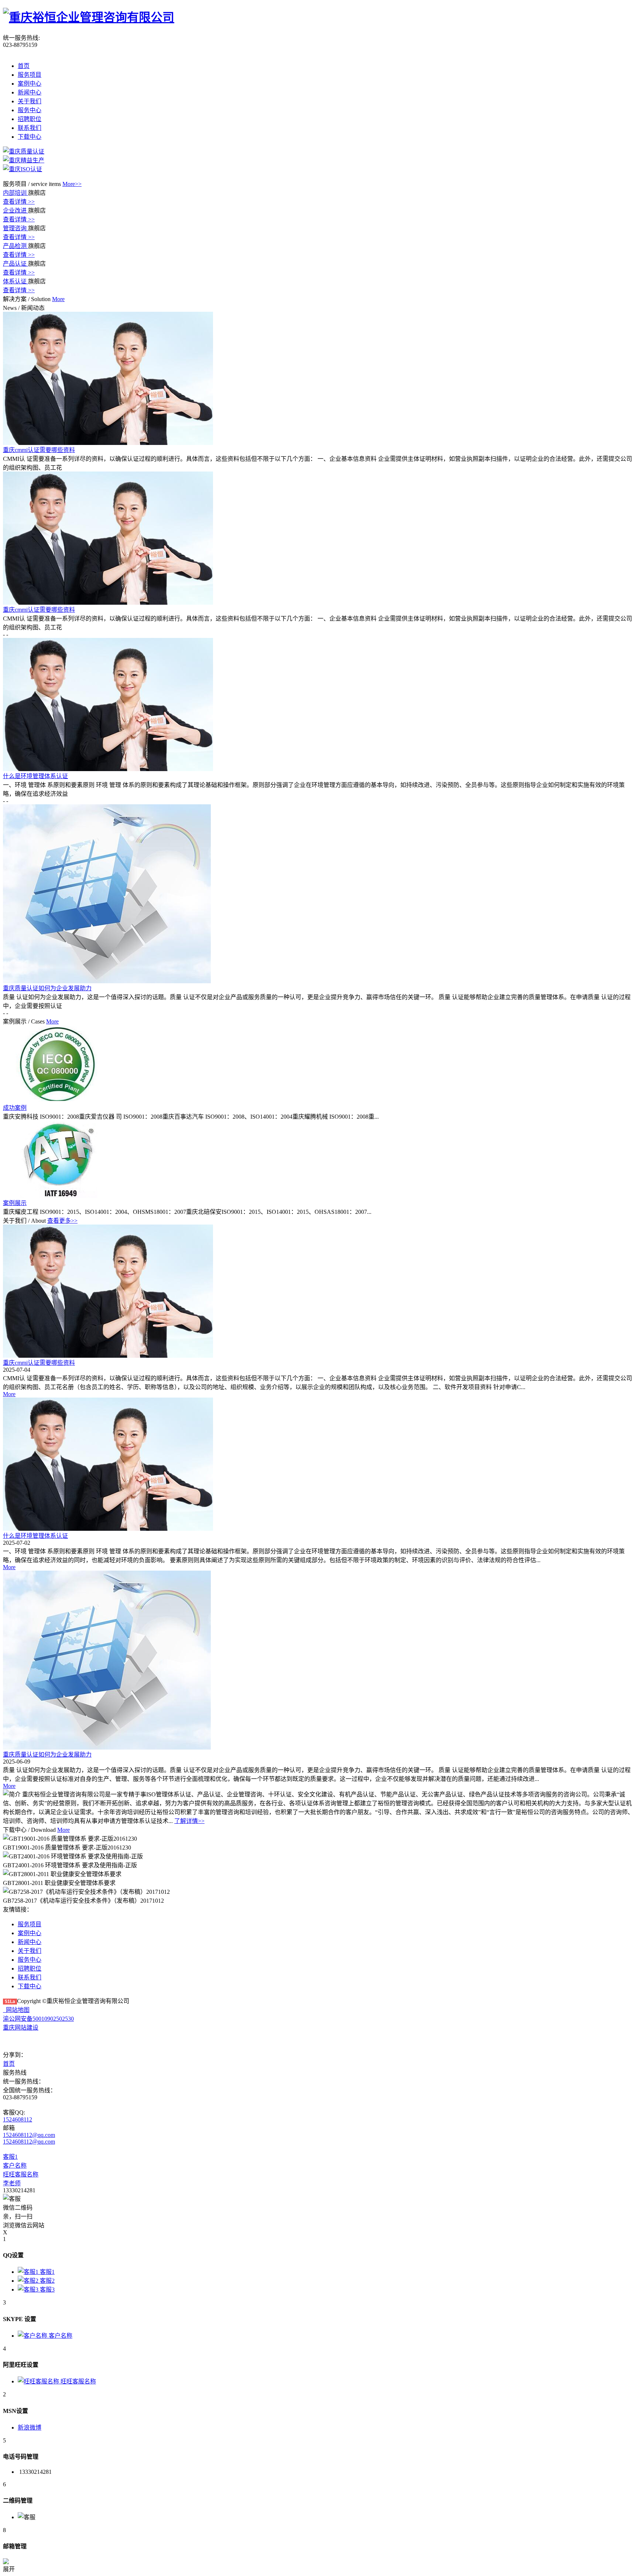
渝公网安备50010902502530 (38, 2019)
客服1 (10, 2157)
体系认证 (16, 281)
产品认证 (16, 264)
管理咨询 (16, 228)
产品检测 (16, 246)
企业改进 (16, 210)
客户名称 (15, 2166)
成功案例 (15, 1108)
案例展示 (15, 1203)
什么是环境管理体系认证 (35, 1536)
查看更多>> (62, 1221)
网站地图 (16, 2010)
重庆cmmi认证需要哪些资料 (39, 1363)
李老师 (12, 2183)
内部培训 (16, 193)
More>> (72, 184)
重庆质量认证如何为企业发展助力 (47, 1755)
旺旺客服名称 (21, 2174)
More (9, 1394)
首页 (24, 66)
